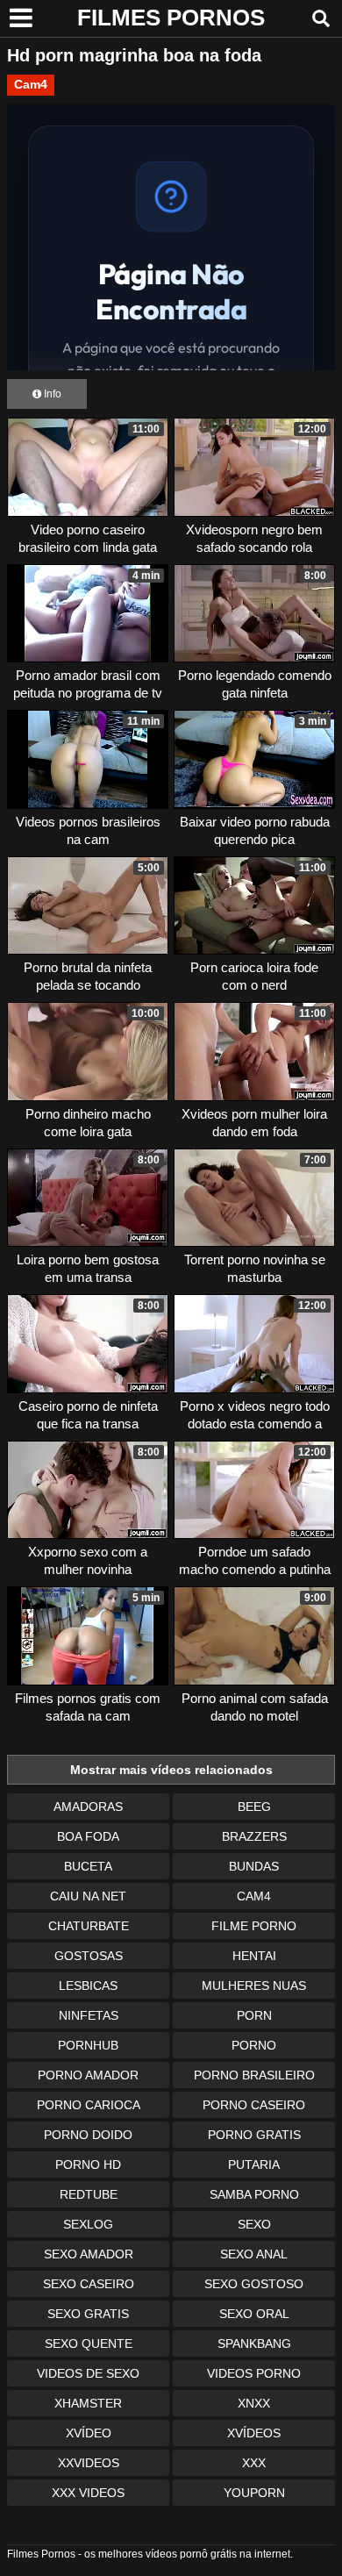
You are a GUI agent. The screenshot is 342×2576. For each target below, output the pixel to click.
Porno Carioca (89, 2105)
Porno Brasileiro (254, 2075)
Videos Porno (254, 2373)
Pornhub (88, 2045)
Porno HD (88, 2165)
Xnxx (254, 2403)
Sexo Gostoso (254, 2284)
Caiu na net (88, 1896)
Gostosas (89, 1956)
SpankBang (254, 2343)
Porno (254, 2045)
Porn (254, 2015)
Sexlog (88, 2224)
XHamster (88, 2403)
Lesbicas (88, 1986)
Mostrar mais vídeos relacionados (171, 1770)
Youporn (254, 2493)
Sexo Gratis (88, 2314)
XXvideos (89, 2463)
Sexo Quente (89, 2343)
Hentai (254, 1956)
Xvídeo (89, 2433)
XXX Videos (88, 2493)
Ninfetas (89, 2015)
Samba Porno (254, 2194)
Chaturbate (89, 1926)
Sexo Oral (254, 2314)
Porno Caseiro (254, 2105)
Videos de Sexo (88, 2373)
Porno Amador (88, 2075)
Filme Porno (254, 1926)
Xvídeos (254, 2433)
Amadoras (88, 1807)
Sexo (254, 2224)
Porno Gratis (254, 2135)
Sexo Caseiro (89, 2284)
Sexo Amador (89, 2254)
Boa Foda (88, 1836)
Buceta (88, 1866)
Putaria (254, 2165)
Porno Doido (88, 2135)
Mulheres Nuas (254, 1986)
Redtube (89, 2194)
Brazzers (254, 1836)
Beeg (254, 1807)
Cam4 (31, 84)
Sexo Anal (254, 2254)
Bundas (254, 1866)
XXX (254, 2463)
